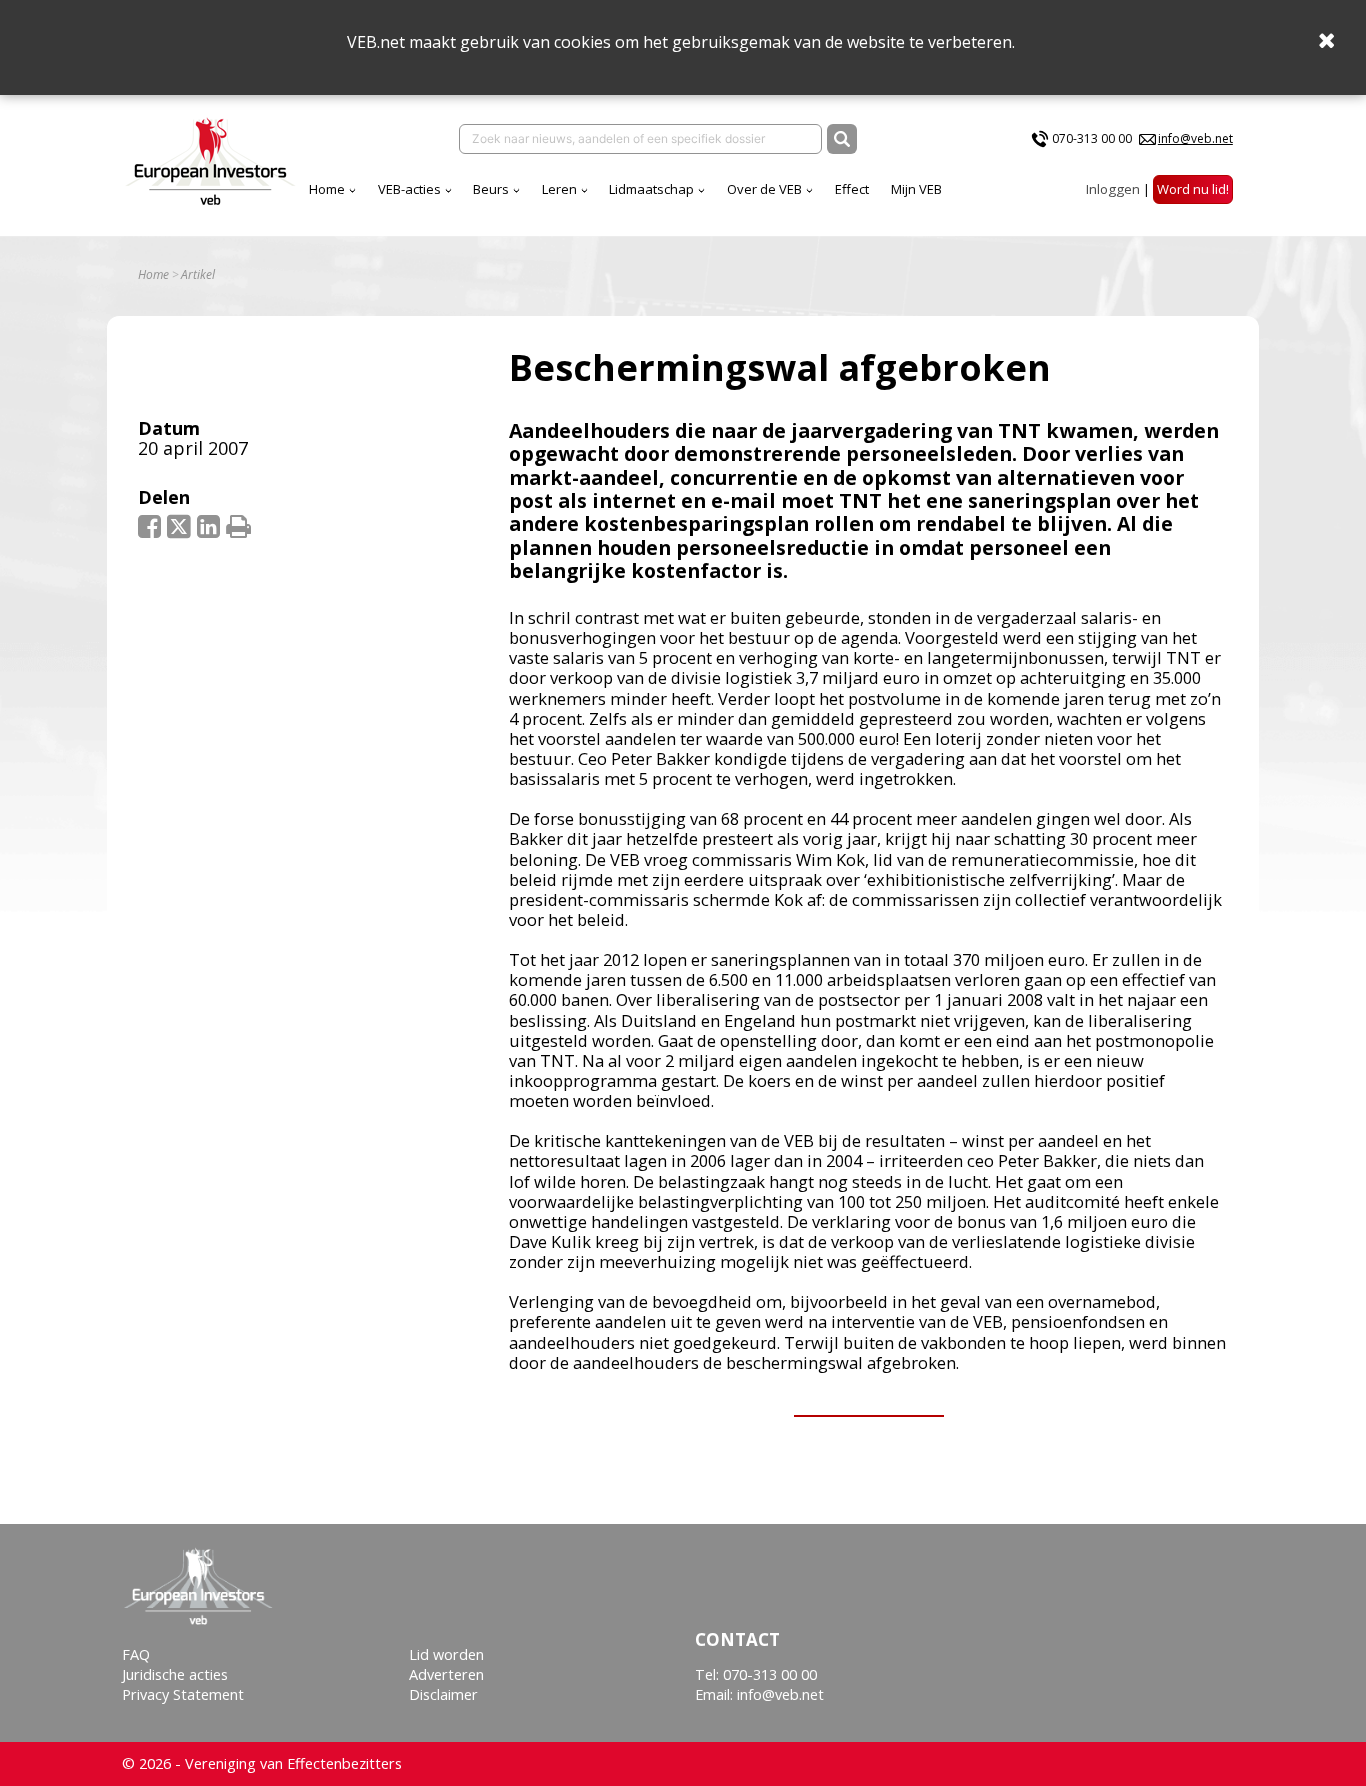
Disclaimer (443, 1694)
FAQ (136, 1654)
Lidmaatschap (651, 189)
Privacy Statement (183, 1694)
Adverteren (446, 1674)
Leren (559, 189)
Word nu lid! (1193, 189)
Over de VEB (764, 189)
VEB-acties (409, 189)
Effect (852, 189)
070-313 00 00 (1092, 138)
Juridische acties (175, 1674)
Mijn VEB (916, 189)
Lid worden (446, 1654)
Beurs (491, 189)
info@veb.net (1195, 138)
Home (327, 189)
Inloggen (1113, 189)
